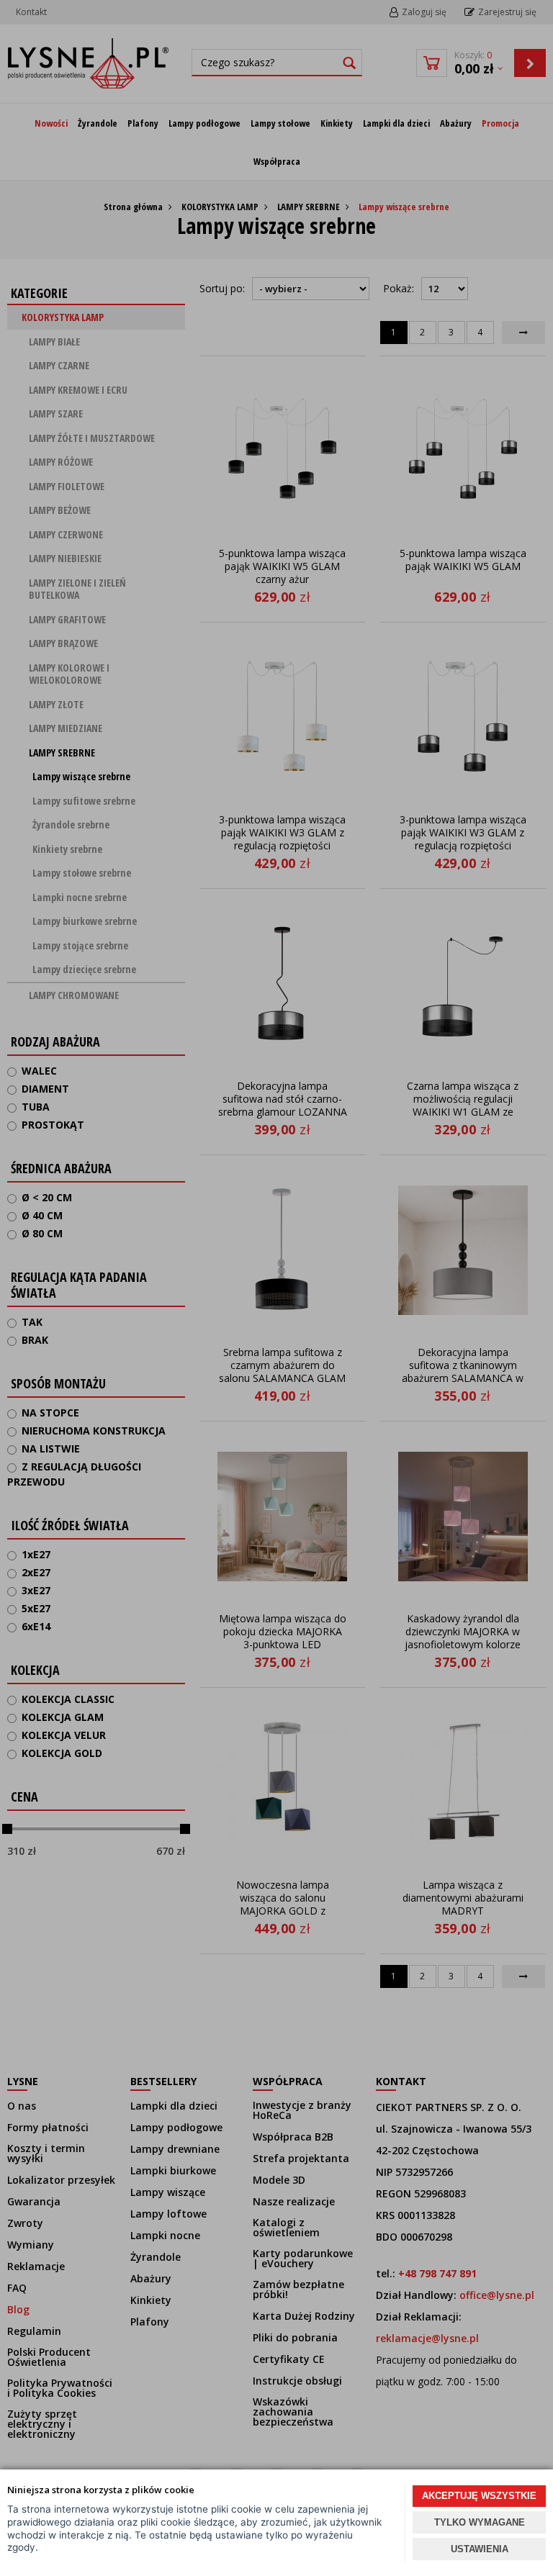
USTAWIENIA (480, 2549)
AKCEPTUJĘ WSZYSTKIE (479, 2496)
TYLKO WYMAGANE (480, 2522)
